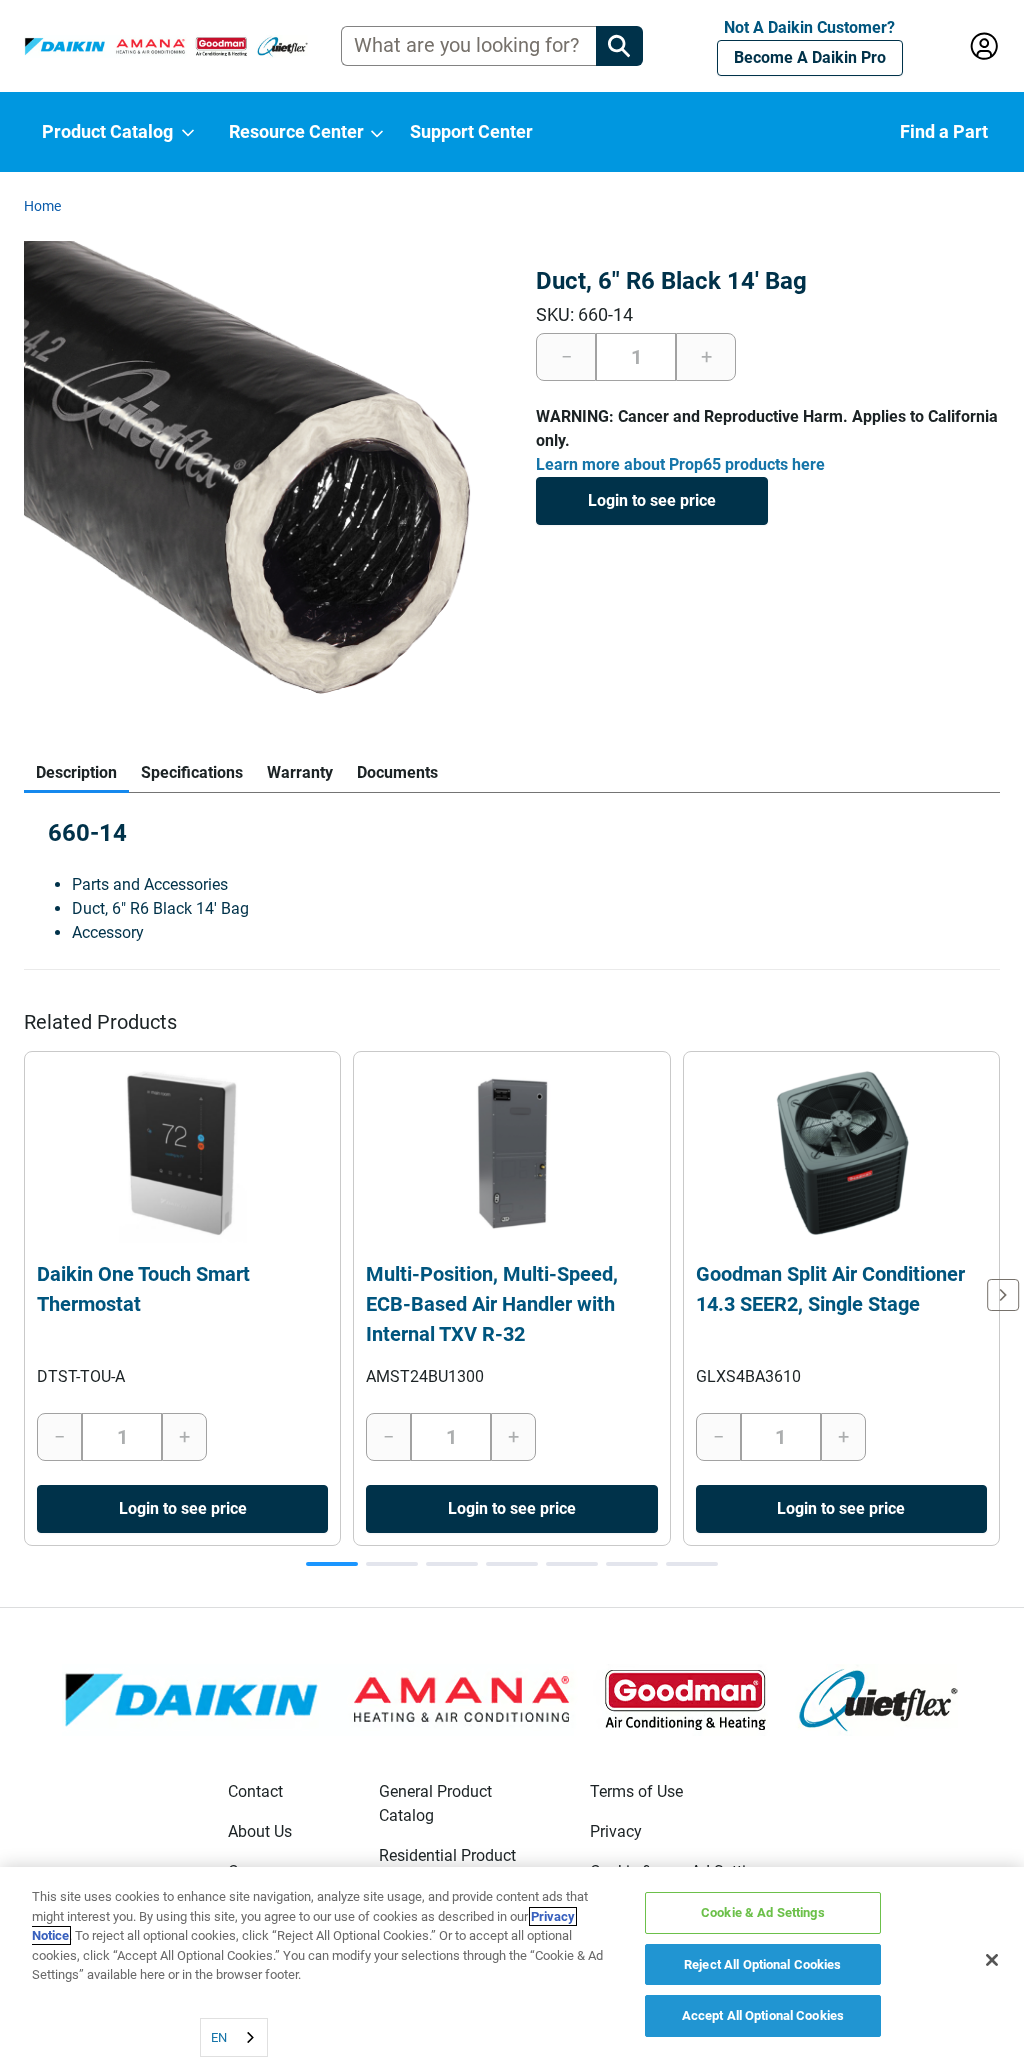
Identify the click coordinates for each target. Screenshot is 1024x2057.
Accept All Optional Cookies (763, 2015)
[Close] (992, 1960)
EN (219, 2037)
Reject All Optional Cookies (763, 1964)
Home (42, 206)
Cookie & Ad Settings (763, 1912)
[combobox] (234, 2037)
